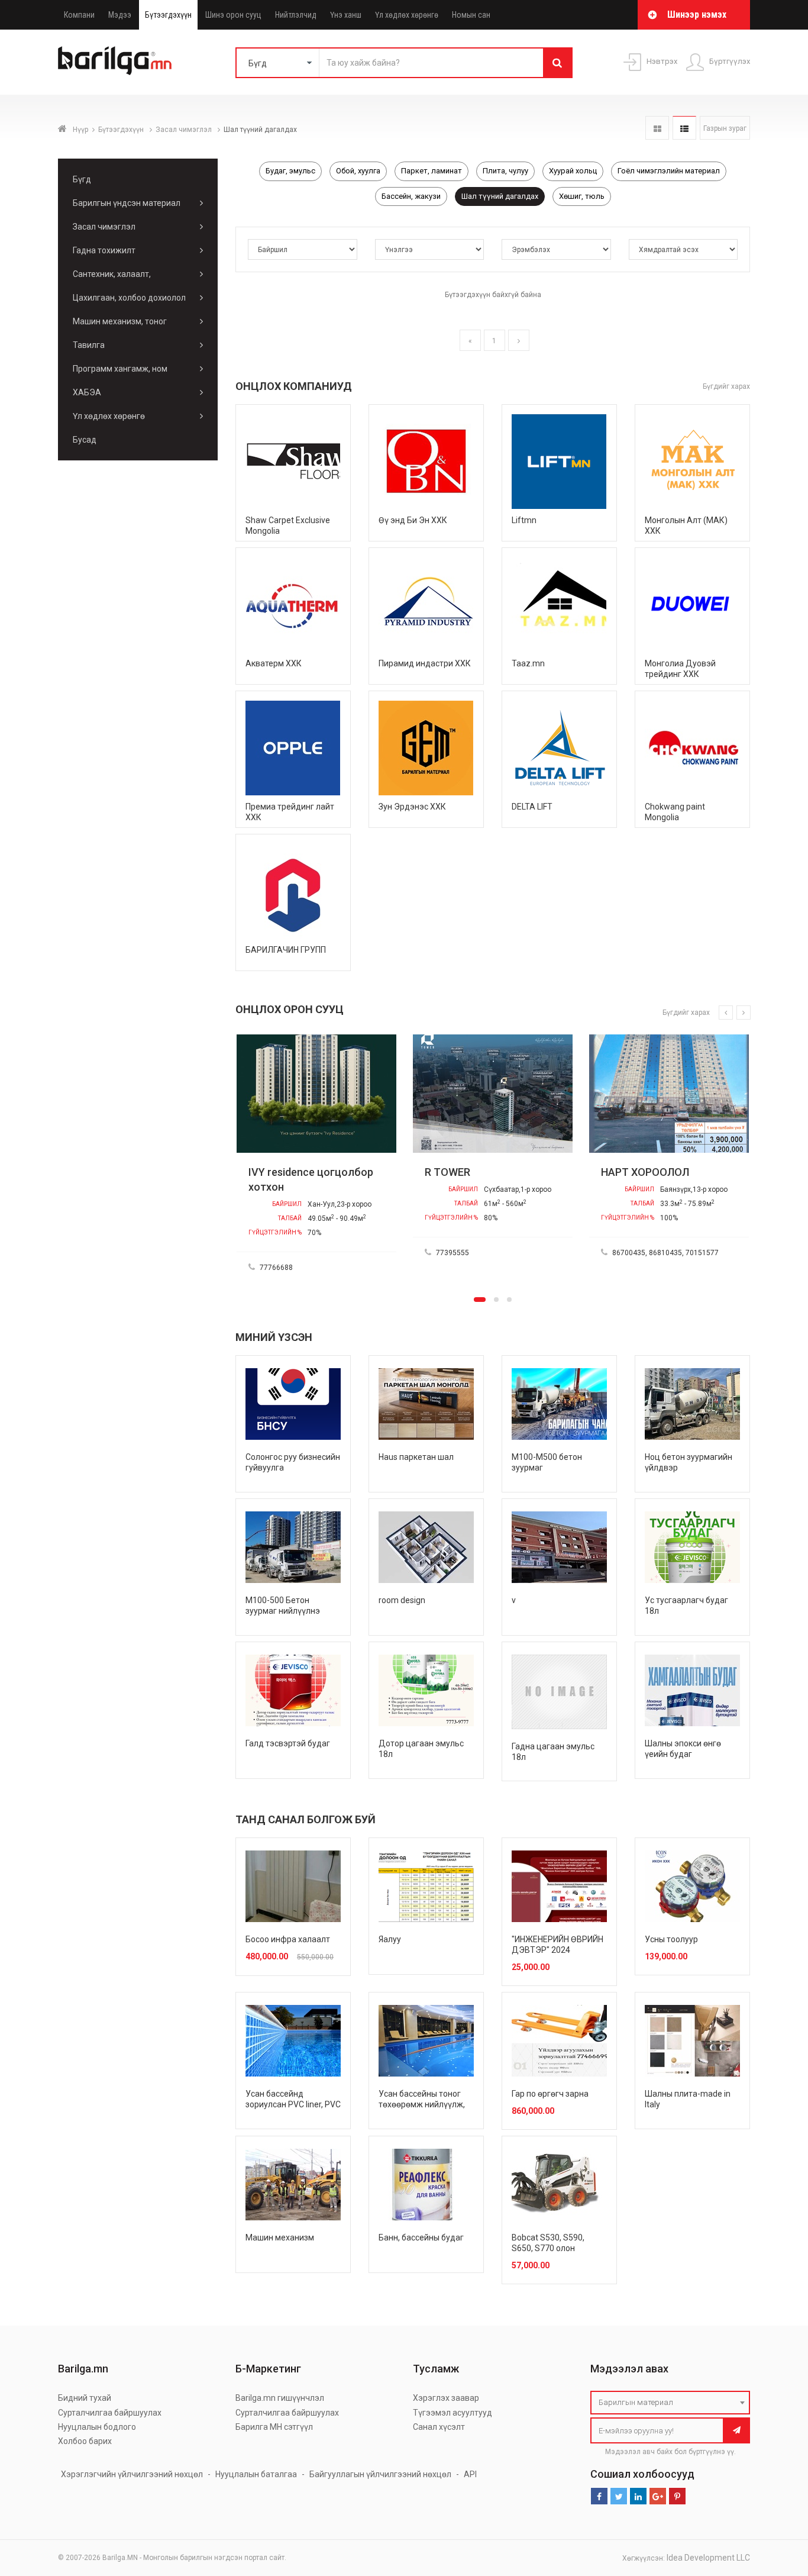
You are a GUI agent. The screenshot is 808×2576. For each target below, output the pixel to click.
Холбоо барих (85, 2441)
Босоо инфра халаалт (288, 1939)
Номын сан (471, 15)
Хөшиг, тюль (582, 196)
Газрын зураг (725, 128)
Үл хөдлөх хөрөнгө (407, 15)
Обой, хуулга (358, 171)
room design (402, 1600)
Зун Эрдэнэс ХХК (412, 807)
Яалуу (390, 1939)
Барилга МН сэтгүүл (274, 2427)
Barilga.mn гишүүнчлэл (280, 2398)
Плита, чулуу (505, 171)
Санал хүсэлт (439, 2427)
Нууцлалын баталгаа (256, 2474)
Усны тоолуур (671, 1939)
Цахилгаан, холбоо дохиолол (129, 298)
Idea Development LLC (708, 2558)
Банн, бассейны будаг (421, 2238)
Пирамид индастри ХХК (425, 663)
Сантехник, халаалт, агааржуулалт (112, 278)
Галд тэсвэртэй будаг (288, 1743)
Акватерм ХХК (274, 663)
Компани (79, 15)
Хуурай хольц (573, 171)
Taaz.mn (528, 663)
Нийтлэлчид (296, 15)
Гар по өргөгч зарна (550, 2094)
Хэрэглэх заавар (446, 2398)
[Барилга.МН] (115, 60)
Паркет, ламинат (432, 171)
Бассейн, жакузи (411, 196)
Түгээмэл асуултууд (453, 2413)
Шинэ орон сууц (233, 15)
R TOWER (423, 1172)
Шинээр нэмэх (697, 14)
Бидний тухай (85, 2398)
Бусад (85, 440)
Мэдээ (120, 15)
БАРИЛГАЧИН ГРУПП (286, 950)
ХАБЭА (87, 392)
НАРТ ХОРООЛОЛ (621, 1172)
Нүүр (80, 130)
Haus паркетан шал (416, 1457)
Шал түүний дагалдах (500, 196)
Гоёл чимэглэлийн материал (669, 171)
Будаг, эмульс (290, 171)
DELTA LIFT (532, 807)
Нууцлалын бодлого (97, 2427)
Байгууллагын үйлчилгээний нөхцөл (380, 2474)
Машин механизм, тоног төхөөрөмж (120, 325)
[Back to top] (777, 2507)
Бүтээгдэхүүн (168, 15)
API (470, 2474)
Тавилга (89, 345)
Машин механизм (280, 2238)
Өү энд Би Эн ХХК (413, 520)
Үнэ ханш (346, 15)
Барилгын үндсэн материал (127, 203)
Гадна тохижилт (104, 250)
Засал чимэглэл (185, 130)
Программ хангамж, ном (120, 369)
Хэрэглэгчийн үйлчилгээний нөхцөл (132, 2474)
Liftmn (524, 520)
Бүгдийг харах (726, 386)
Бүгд (82, 179)
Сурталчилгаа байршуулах (110, 2413)
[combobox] (670, 2403)
